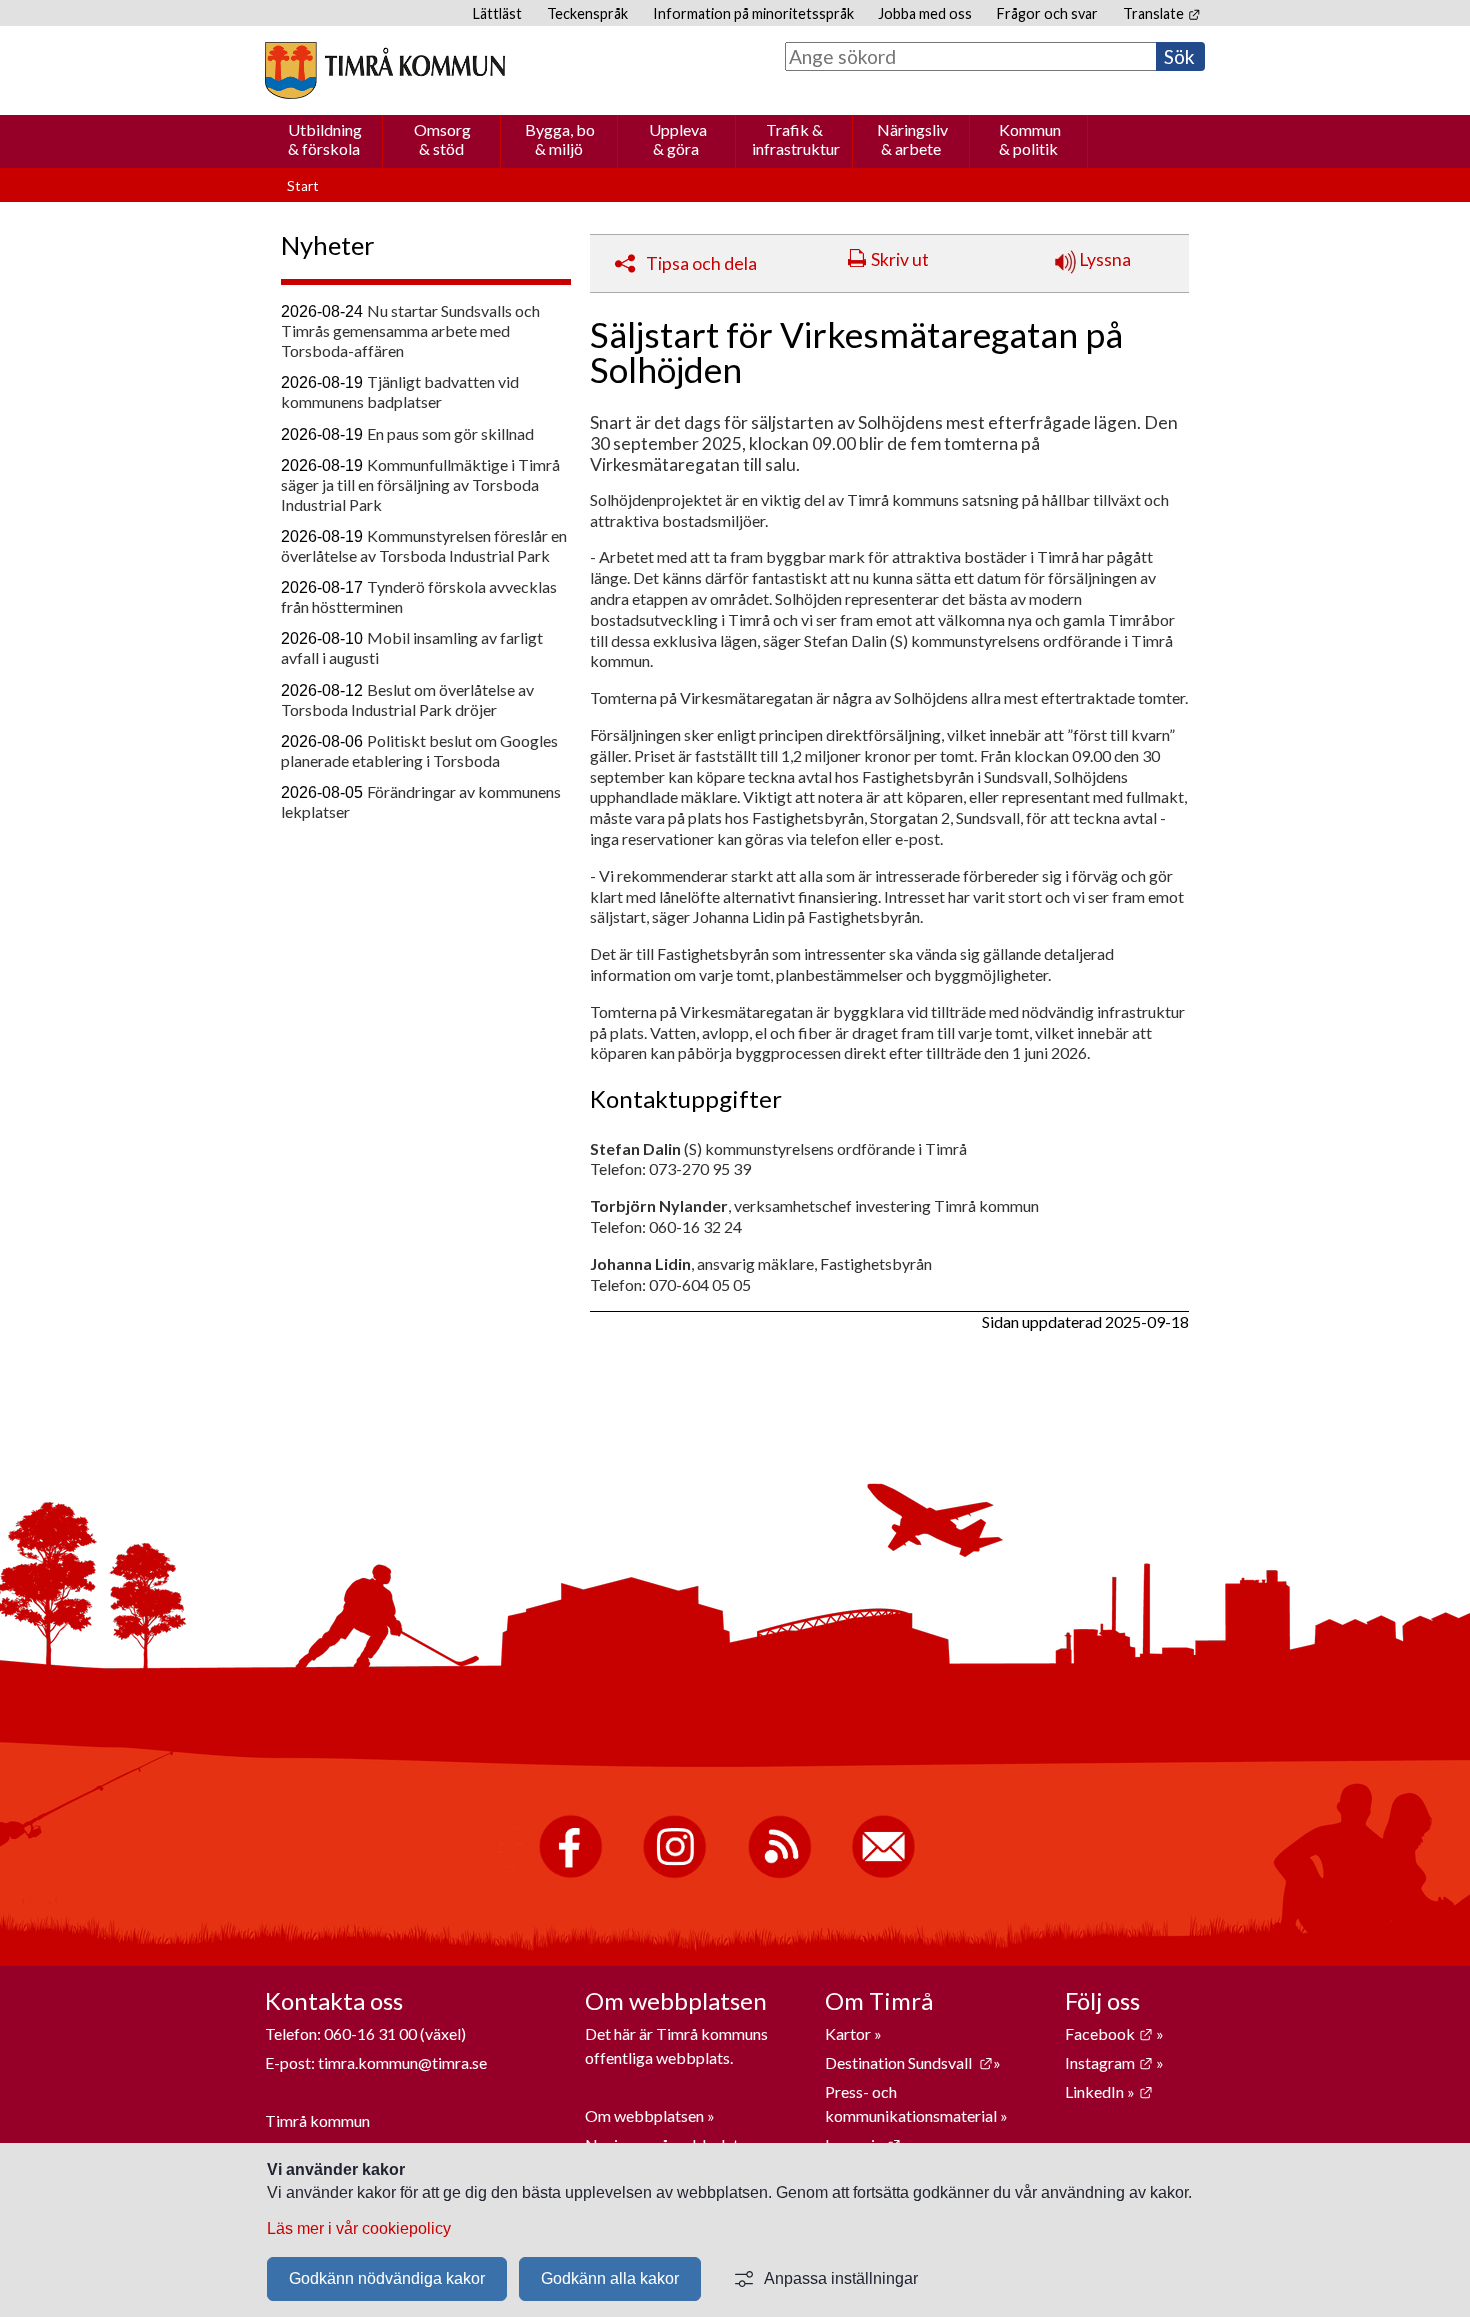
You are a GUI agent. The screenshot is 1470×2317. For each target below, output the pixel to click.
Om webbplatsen (644, 2115)
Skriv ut (900, 259)
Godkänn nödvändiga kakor (387, 2278)
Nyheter (328, 245)
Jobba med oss (925, 13)
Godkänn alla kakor (610, 2278)
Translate (1161, 13)
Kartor (849, 2033)
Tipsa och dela (701, 263)
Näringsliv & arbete (912, 139)
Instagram (1109, 2062)
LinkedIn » (1109, 2091)
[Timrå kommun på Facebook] (570, 1873)
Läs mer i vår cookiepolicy (359, 2228)
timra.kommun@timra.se (402, 2062)
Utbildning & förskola (325, 139)
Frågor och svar (1047, 13)
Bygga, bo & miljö (560, 139)
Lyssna (1103, 259)
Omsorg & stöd (442, 139)
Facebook (1109, 2033)
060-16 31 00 (370, 2033)
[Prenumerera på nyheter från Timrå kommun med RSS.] (779, 1873)
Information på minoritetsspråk (753, 13)
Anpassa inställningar (841, 2278)
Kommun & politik (1030, 139)
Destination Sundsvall (909, 2062)
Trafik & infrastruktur (796, 139)
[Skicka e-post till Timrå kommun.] (883, 1873)
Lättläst (497, 13)
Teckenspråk (587, 13)
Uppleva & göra (678, 139)
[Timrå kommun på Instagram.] (674, 1873)
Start (303, 186)
